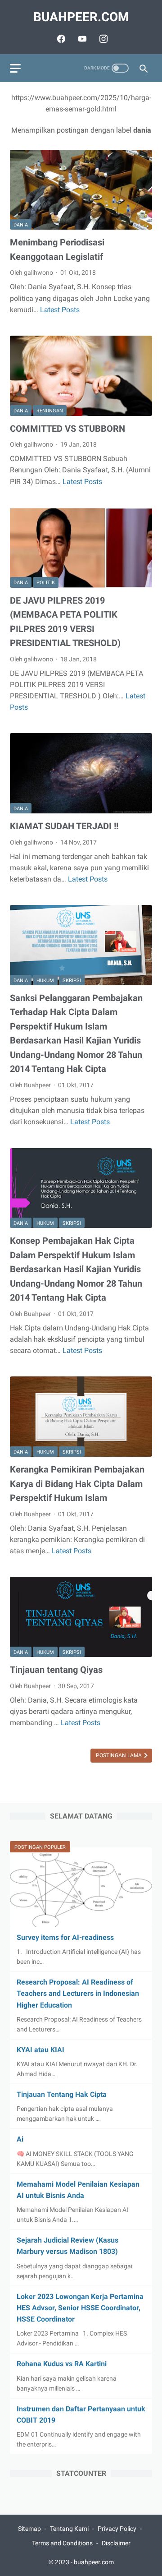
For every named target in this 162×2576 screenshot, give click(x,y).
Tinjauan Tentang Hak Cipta (62, 2094)
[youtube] (81, 39)
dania (21, 225)
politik (46, 583)
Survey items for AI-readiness (65, 1937)
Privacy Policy (117, 2529)
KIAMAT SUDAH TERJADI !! (64, 826)
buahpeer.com (81, 17)
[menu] (15, 68)
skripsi (72, 981)
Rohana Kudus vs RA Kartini (62, 2364)
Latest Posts (60, 310)
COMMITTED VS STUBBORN (67, 429)
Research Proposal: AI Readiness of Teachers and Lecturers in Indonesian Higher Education (78, 1993)
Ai (20, 2139)
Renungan (50, 411)
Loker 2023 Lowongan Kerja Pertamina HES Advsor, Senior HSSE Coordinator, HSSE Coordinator (80, 2308)
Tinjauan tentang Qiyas (56, 1670)
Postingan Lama (119, 1755)
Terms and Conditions (62, 2543)
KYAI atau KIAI (40, 2050)
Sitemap (29, 2529)
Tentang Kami (69, 2529)
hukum (45, 981)
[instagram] (102, 39)
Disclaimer (116, 2543)
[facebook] (60, 39)
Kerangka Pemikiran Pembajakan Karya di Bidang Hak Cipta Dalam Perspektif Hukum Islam (77, 1484)
